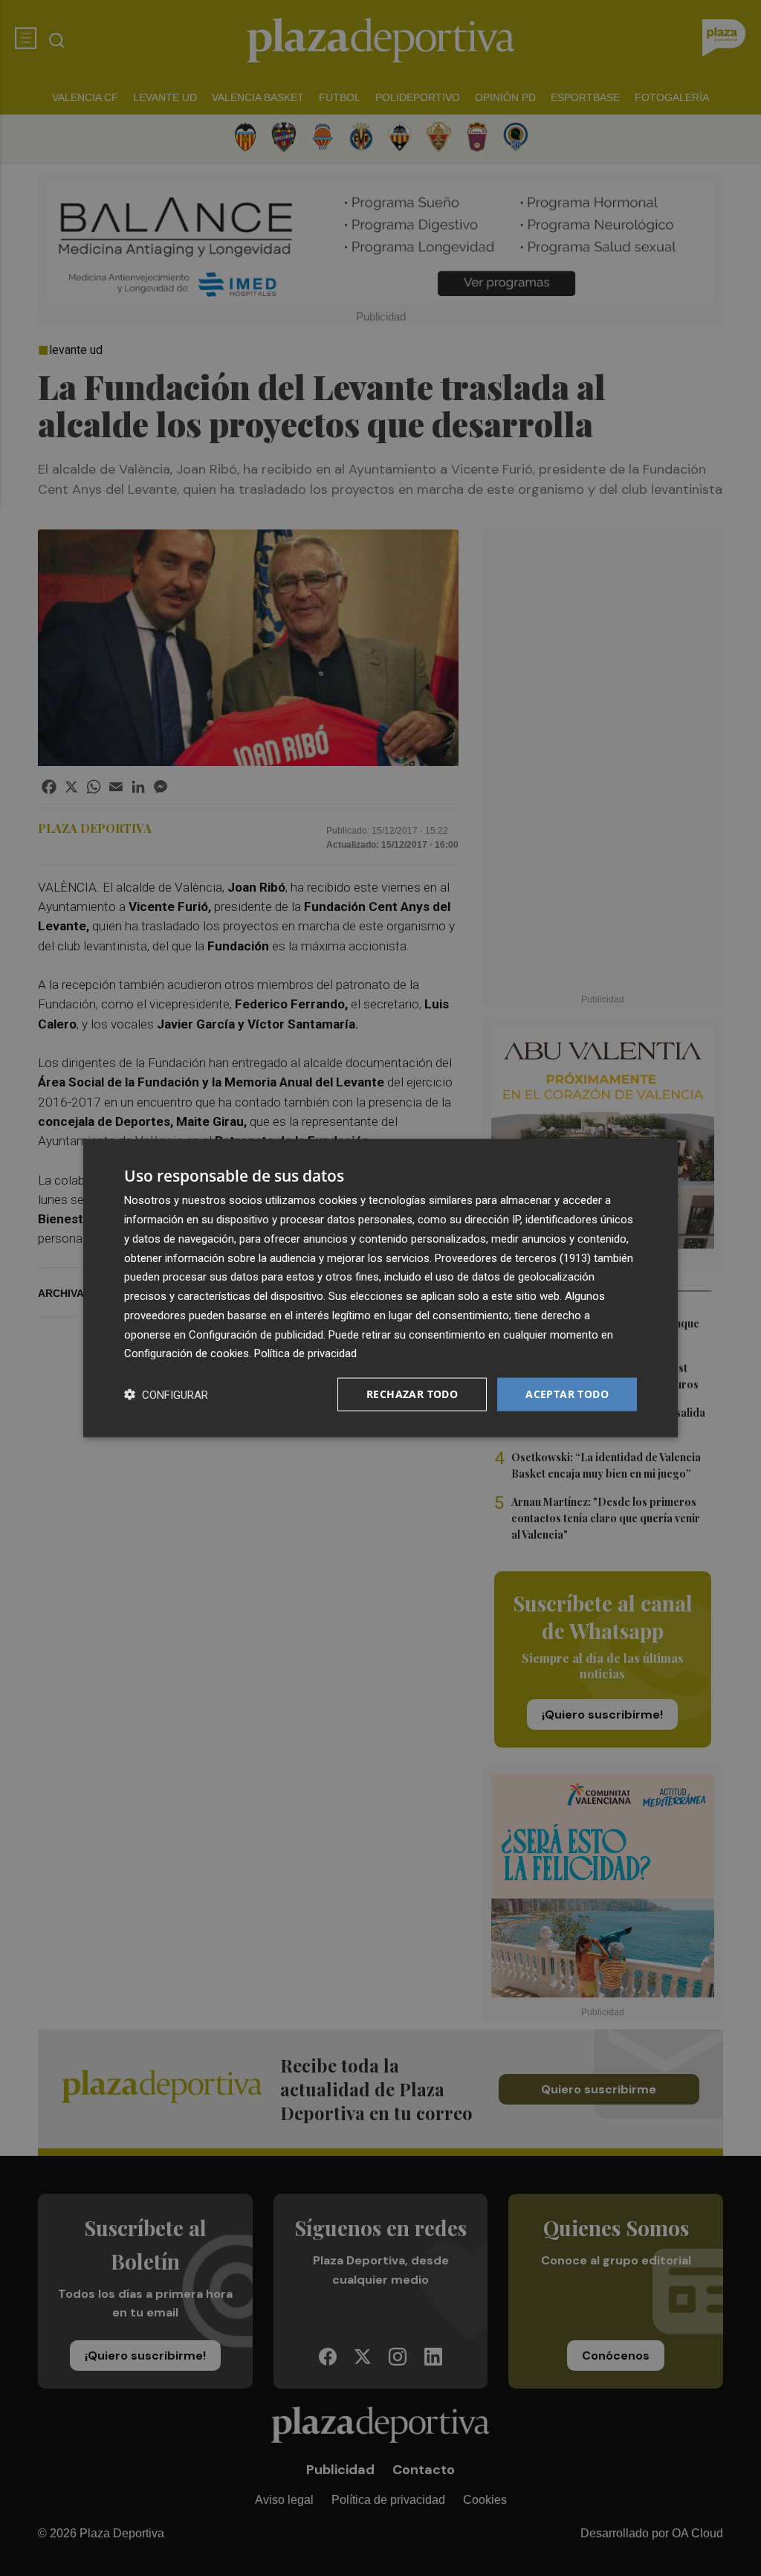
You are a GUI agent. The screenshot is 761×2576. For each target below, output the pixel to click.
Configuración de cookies (187, 1353)
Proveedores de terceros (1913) (513, 1258)
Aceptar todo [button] (567, 1394)
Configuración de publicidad (256, 1334)
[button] (166, 1395)
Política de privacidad (305, 1353)
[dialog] (380, 1288)
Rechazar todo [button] (412, 1394)
